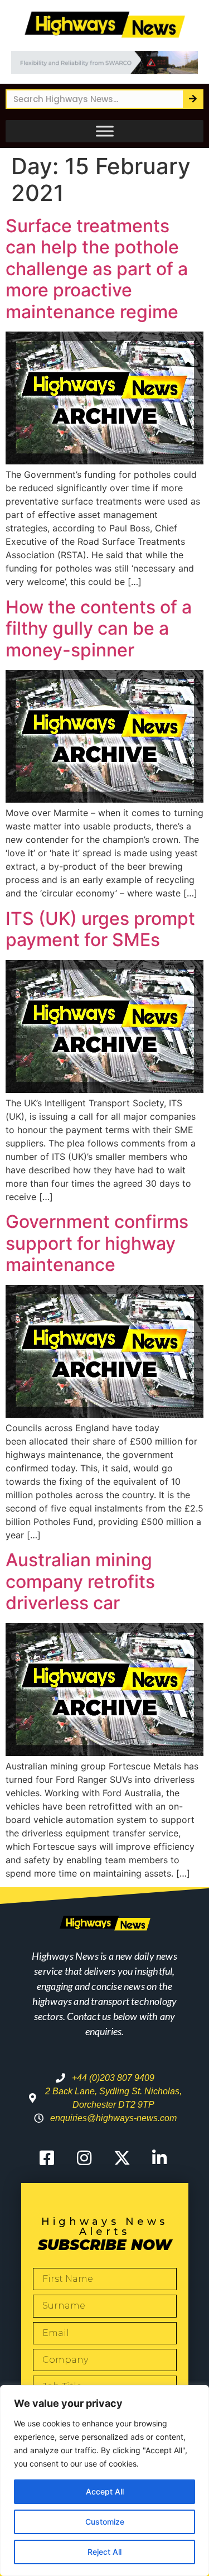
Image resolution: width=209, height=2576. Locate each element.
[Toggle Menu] (105, 131)
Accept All (105, 2491)
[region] (104, 2481)
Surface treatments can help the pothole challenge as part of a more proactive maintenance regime (97, 269)
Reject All (104, 2552)
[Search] (193, 99)
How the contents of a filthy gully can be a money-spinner (99, 629)
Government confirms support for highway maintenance (97, 1243)
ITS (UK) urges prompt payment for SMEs (100, 929)
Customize (105, 2522)
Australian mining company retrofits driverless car (80, 1581)
